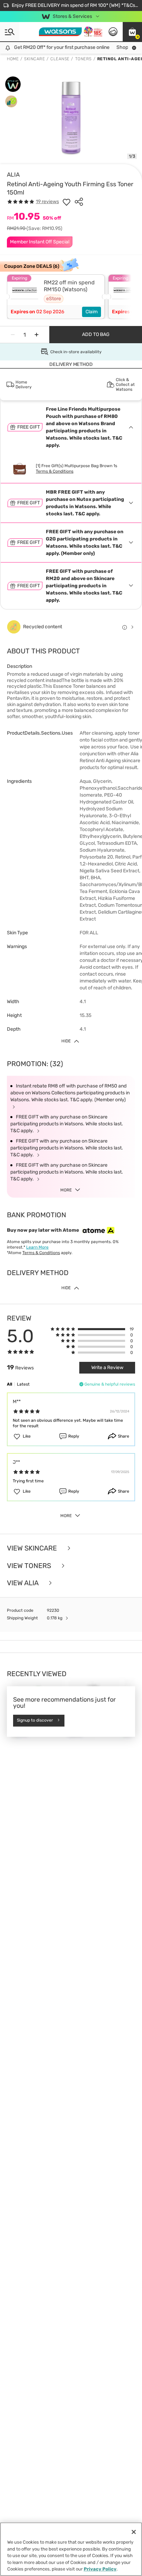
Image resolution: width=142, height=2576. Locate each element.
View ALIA (23, 1583)
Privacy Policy (100, 2569)
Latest (23, 1384)
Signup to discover (35, 1721)
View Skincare (33, 1548)
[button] (132, 32)
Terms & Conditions (55, 471)
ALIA (13, 175)
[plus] (37, 335)
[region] (71, 2549)
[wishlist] (67, 202)
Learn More (37, 1247)
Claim (92, 312)
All (9, 1384)
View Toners (30, 1566)
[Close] (134, 2532)
